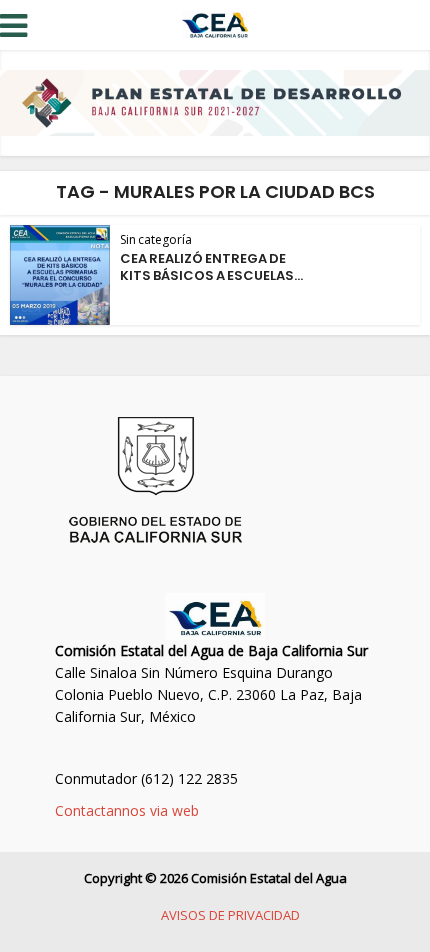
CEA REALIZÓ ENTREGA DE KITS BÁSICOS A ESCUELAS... (211, 267)
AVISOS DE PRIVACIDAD (230, 915)
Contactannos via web (127, 810)
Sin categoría (156, 239)
